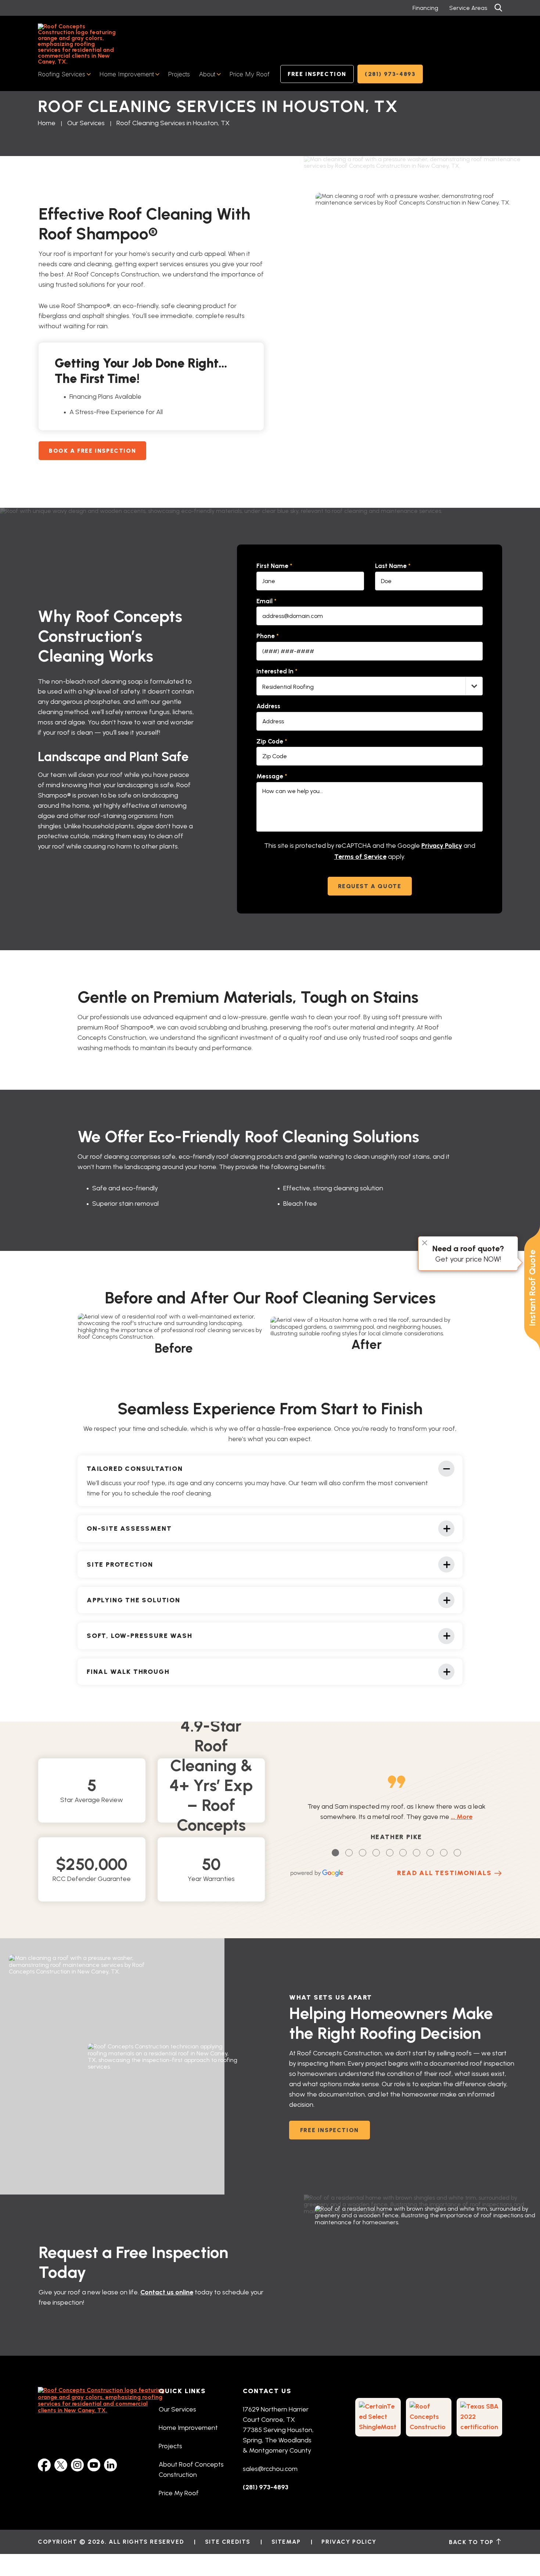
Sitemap (286, 2542)
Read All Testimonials (444, 1873)
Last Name (393, 566)
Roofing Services (62, 74)
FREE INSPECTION (330, 2130)
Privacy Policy (442, 846)
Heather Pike (397, 1837)
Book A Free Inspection (92, 451)
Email (266, 601)
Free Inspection (317, 74)
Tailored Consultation (135, 1468)
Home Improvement (127, 74)
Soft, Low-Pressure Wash (139, 1636)
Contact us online (167, 2292)
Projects (179, 74)
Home (47, 123)
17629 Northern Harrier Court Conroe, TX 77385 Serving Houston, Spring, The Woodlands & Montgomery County (278, 2430)
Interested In (277, 671)
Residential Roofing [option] (288, 687)
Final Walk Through (128, 1671)
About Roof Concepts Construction (191, 2470)
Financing (425, 8)
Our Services (86, 123)
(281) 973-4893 (390, 74)
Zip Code (272, 741)
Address (268, 706)
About (207, 74)
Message (272, 776)
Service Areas (468, 8)
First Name (274, 566)
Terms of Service (360, 857)
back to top (472, 2542)
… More (462, 1817)
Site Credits (228, 2542)
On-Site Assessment (129, 1528)
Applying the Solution (134, 1600)
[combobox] (370, 686)
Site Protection (120, 1564)
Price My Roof (249, 74)
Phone (267, 636)
